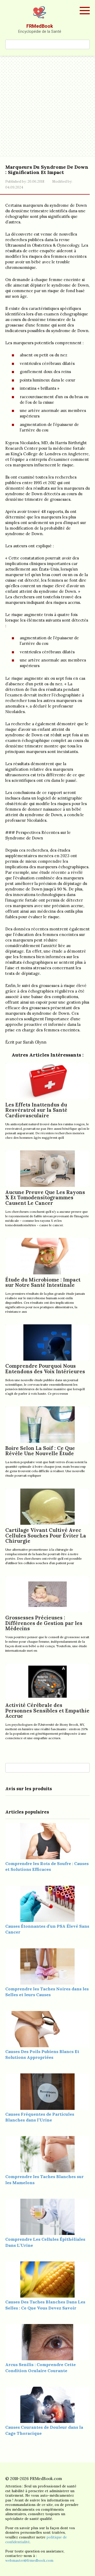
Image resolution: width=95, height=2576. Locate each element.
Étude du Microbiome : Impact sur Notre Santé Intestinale (43, 1282)
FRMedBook (40, 26)
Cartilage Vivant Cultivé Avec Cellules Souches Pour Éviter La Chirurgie (46, 1536)
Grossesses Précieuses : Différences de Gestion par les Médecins (44, 1623)
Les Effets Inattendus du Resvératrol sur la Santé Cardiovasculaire (36, 1110)
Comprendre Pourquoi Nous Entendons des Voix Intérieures (45, 1369)
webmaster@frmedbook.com (29, 2560)
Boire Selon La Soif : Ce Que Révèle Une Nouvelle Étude (40, 1451)
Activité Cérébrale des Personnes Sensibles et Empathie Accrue (47, 1711)
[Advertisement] (47, 106)
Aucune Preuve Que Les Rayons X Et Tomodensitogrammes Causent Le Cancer (45, 1198)
